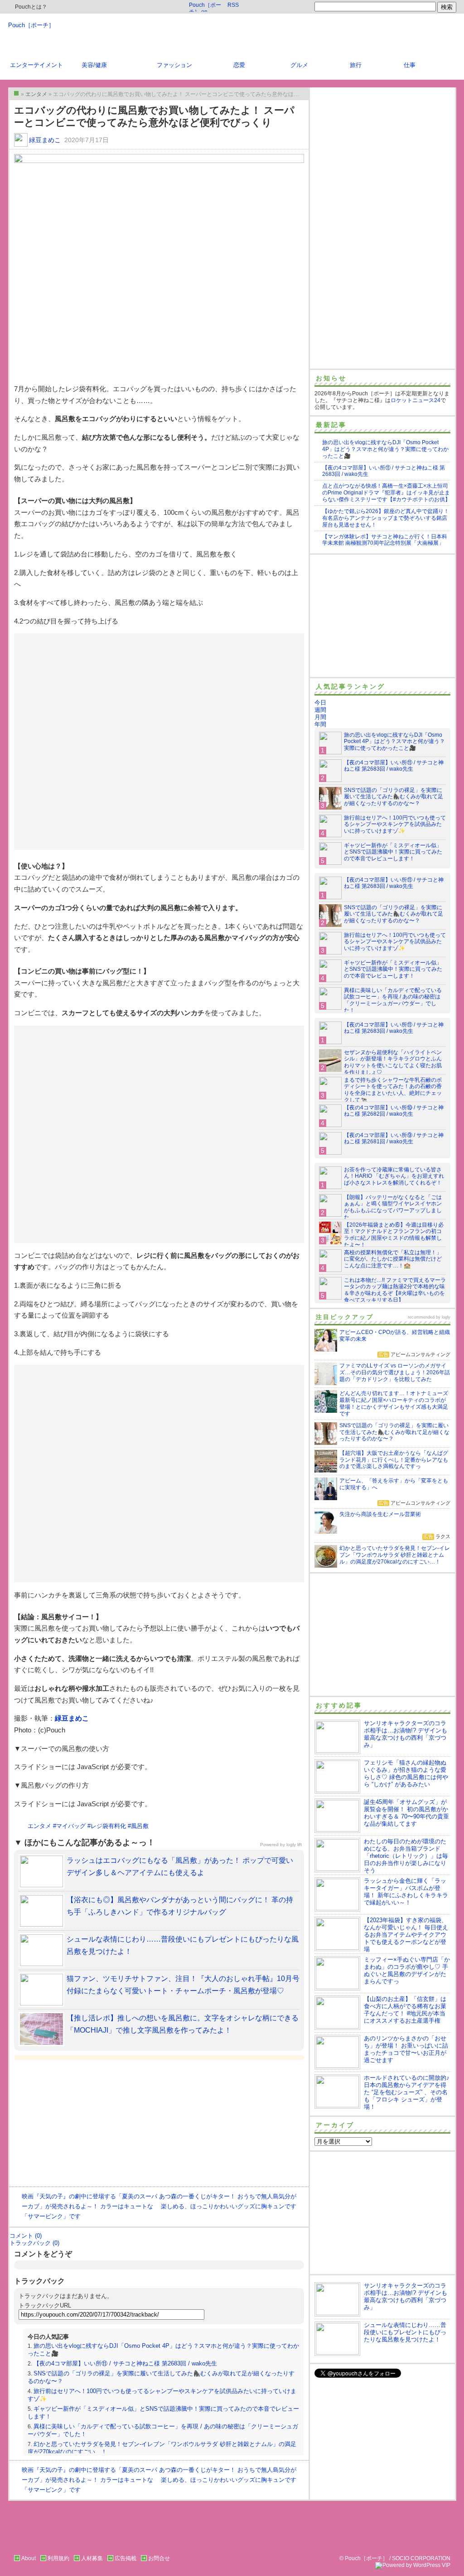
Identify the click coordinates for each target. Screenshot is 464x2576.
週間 (320, 710)
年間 (320, 724)
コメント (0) (26, 2236)
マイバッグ (71, 1826)
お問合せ (159, 2558)
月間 (320, 717)
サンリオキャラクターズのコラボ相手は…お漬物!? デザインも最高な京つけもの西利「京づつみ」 (406, 1734)
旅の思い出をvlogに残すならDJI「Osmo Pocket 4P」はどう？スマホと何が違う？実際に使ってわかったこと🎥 (385, 449)
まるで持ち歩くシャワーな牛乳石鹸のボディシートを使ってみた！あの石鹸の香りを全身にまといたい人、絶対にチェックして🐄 (393, 1090)
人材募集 (92, 2558)
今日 (320, 703)
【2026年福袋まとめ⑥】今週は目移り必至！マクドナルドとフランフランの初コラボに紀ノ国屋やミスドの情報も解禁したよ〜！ (394, 1235)
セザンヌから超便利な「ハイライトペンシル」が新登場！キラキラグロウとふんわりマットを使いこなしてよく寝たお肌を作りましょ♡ (393, 1063)
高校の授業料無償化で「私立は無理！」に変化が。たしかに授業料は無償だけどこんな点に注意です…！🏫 (393, 1259)
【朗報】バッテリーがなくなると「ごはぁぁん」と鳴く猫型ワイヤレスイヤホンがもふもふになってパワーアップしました (393, 1207)
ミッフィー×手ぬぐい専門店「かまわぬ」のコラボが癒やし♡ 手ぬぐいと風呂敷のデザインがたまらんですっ (407, 1970)
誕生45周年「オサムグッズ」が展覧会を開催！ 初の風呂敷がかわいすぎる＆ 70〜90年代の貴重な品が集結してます (406, 1813)
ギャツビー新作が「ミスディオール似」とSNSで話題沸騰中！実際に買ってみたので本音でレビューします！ (393, 852)
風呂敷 (140, 1826)
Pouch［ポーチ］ (31, 25)
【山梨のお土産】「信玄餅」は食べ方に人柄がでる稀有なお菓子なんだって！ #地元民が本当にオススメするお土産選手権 (405, 2010)
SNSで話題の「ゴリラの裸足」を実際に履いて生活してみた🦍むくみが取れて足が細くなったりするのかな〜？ (394, 797)
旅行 (356, 65)
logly (446, 1317)
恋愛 (239, 65)
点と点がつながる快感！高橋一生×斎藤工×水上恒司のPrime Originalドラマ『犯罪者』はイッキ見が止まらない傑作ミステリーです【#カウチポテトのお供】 (386, 493)
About (29, 2558)
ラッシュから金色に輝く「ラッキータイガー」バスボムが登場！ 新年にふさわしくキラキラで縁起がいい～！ (406, 1892)
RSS (233, 5)
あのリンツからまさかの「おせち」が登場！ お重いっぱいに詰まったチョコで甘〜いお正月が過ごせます (406, 2049)
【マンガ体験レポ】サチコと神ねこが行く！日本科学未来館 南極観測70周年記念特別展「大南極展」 (385, 540)
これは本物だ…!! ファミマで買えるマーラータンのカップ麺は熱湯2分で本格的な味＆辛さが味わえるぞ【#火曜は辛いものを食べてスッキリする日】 (395, 1290)
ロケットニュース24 (416, 400)
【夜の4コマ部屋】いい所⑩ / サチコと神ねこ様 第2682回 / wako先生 (394, 1111)
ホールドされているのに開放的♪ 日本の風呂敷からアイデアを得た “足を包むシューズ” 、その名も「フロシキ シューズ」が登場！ (407, 2092)
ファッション (174, 65)
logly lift (294, 1844)
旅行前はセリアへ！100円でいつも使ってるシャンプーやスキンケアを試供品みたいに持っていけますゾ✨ (395, 825)
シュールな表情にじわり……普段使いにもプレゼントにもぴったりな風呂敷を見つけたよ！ (405, 2332)
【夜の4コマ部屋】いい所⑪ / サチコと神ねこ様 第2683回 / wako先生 (125, 2363)
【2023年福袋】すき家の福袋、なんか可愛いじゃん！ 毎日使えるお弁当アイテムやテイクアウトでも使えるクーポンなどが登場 (406, 1935)
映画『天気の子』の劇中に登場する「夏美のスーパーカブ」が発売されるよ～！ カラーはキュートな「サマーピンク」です (89, 2206)
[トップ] (16, 93)
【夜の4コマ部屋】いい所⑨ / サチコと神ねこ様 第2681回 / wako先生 (394, 1139)
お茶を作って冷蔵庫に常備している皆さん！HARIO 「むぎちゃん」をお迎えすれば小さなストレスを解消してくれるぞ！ (394, 1176)
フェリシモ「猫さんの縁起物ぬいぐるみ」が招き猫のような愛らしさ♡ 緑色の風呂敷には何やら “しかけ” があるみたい (406, 1773)
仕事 (410, 65)
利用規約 (58, 2558)
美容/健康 (94, 65)
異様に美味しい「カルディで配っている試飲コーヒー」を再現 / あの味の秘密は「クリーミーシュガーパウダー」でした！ (393, 1000)
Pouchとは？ (30, 7)
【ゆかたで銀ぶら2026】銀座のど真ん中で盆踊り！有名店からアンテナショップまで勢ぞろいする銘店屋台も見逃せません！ (386, 518)
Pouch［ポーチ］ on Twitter (205, 7)
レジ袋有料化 (108, 1826)
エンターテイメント (36, 65)
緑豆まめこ (45, 140)
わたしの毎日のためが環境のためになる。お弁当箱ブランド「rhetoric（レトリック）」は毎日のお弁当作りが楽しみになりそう (406, 1856)
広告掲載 (126, 2558)
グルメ (299, 65)
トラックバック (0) (34, 2243)
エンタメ (39, 1826)
